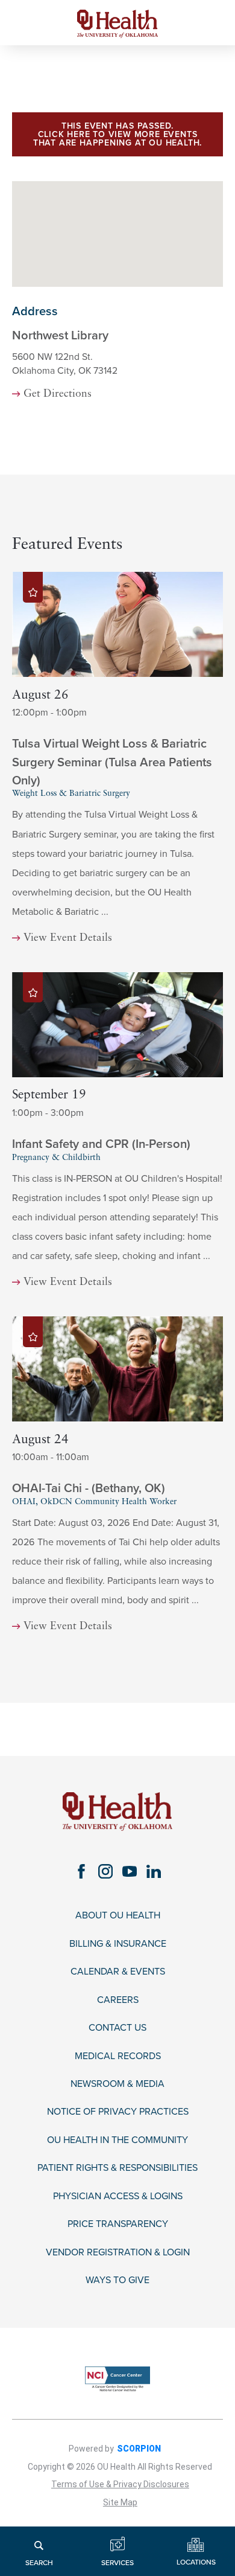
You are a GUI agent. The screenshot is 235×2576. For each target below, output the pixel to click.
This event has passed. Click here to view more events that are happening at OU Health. (117, 134)
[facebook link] (81, 1871)
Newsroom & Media (117, 2084)
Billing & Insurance (118, 1944)
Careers (118, 2000)
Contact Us (117, 2028)
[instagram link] (105, 1871)
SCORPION (139, 2449)
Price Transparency (118, 2224)
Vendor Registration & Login (118, 2253)
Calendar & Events (118, 1972)
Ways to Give (117, 2280)
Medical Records (118, 2056)
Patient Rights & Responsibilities (117, 2168)
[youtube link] (130, 1871)
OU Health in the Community (117, 2140)
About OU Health (118, 1916)
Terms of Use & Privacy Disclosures (120, 2484)
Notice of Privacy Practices (118, 2112)
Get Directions (57, 394)
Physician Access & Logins (118, 2196)
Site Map (120, 2502)
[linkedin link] (154, 1871)
